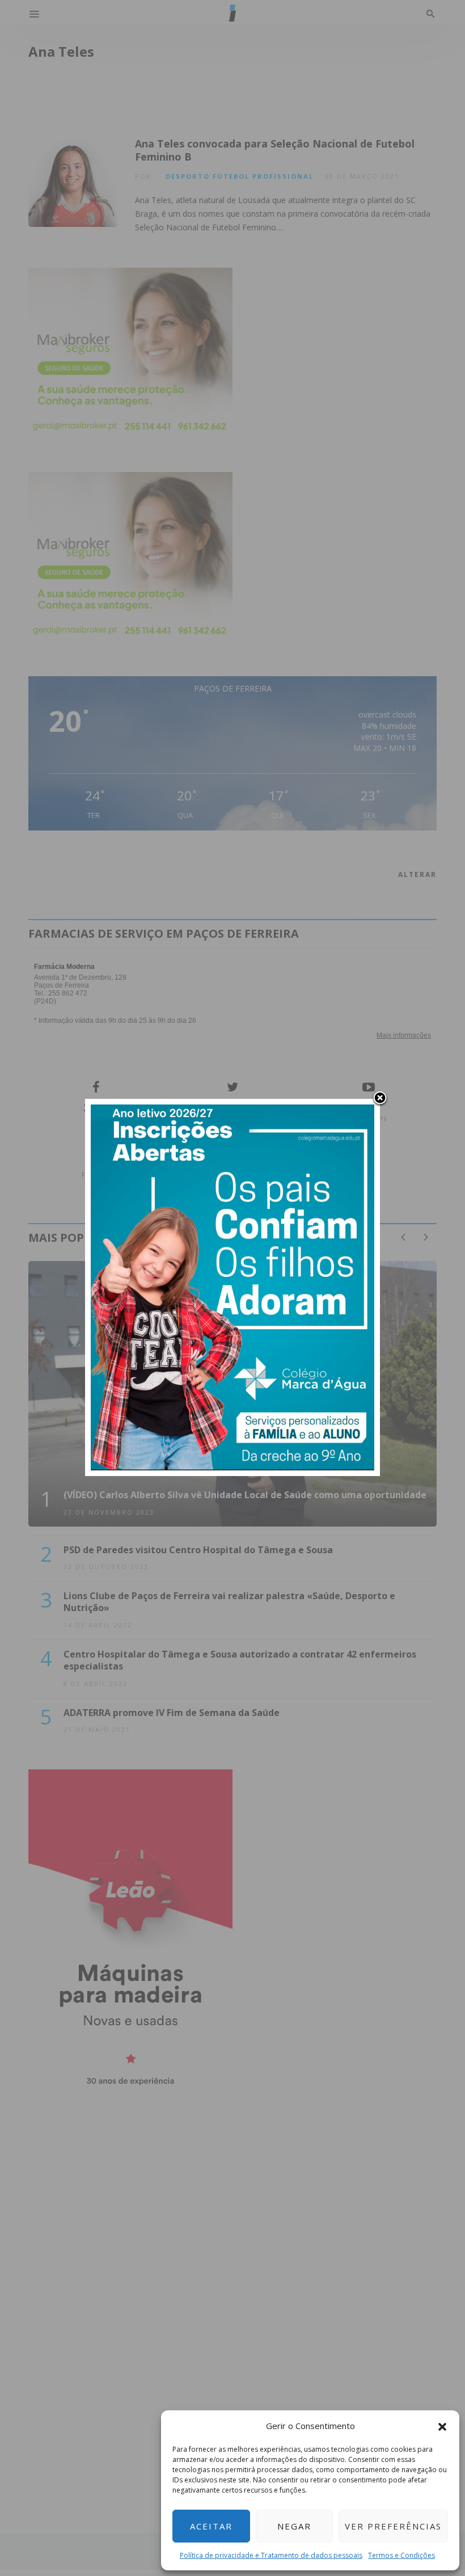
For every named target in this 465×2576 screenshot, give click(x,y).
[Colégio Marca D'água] (232, 1286)
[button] (442, 2426)
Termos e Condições (401, 2555)
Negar (294, 2526)
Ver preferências (393, 2526)
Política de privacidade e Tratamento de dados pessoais (271, 2555)
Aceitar (211, 2526)
